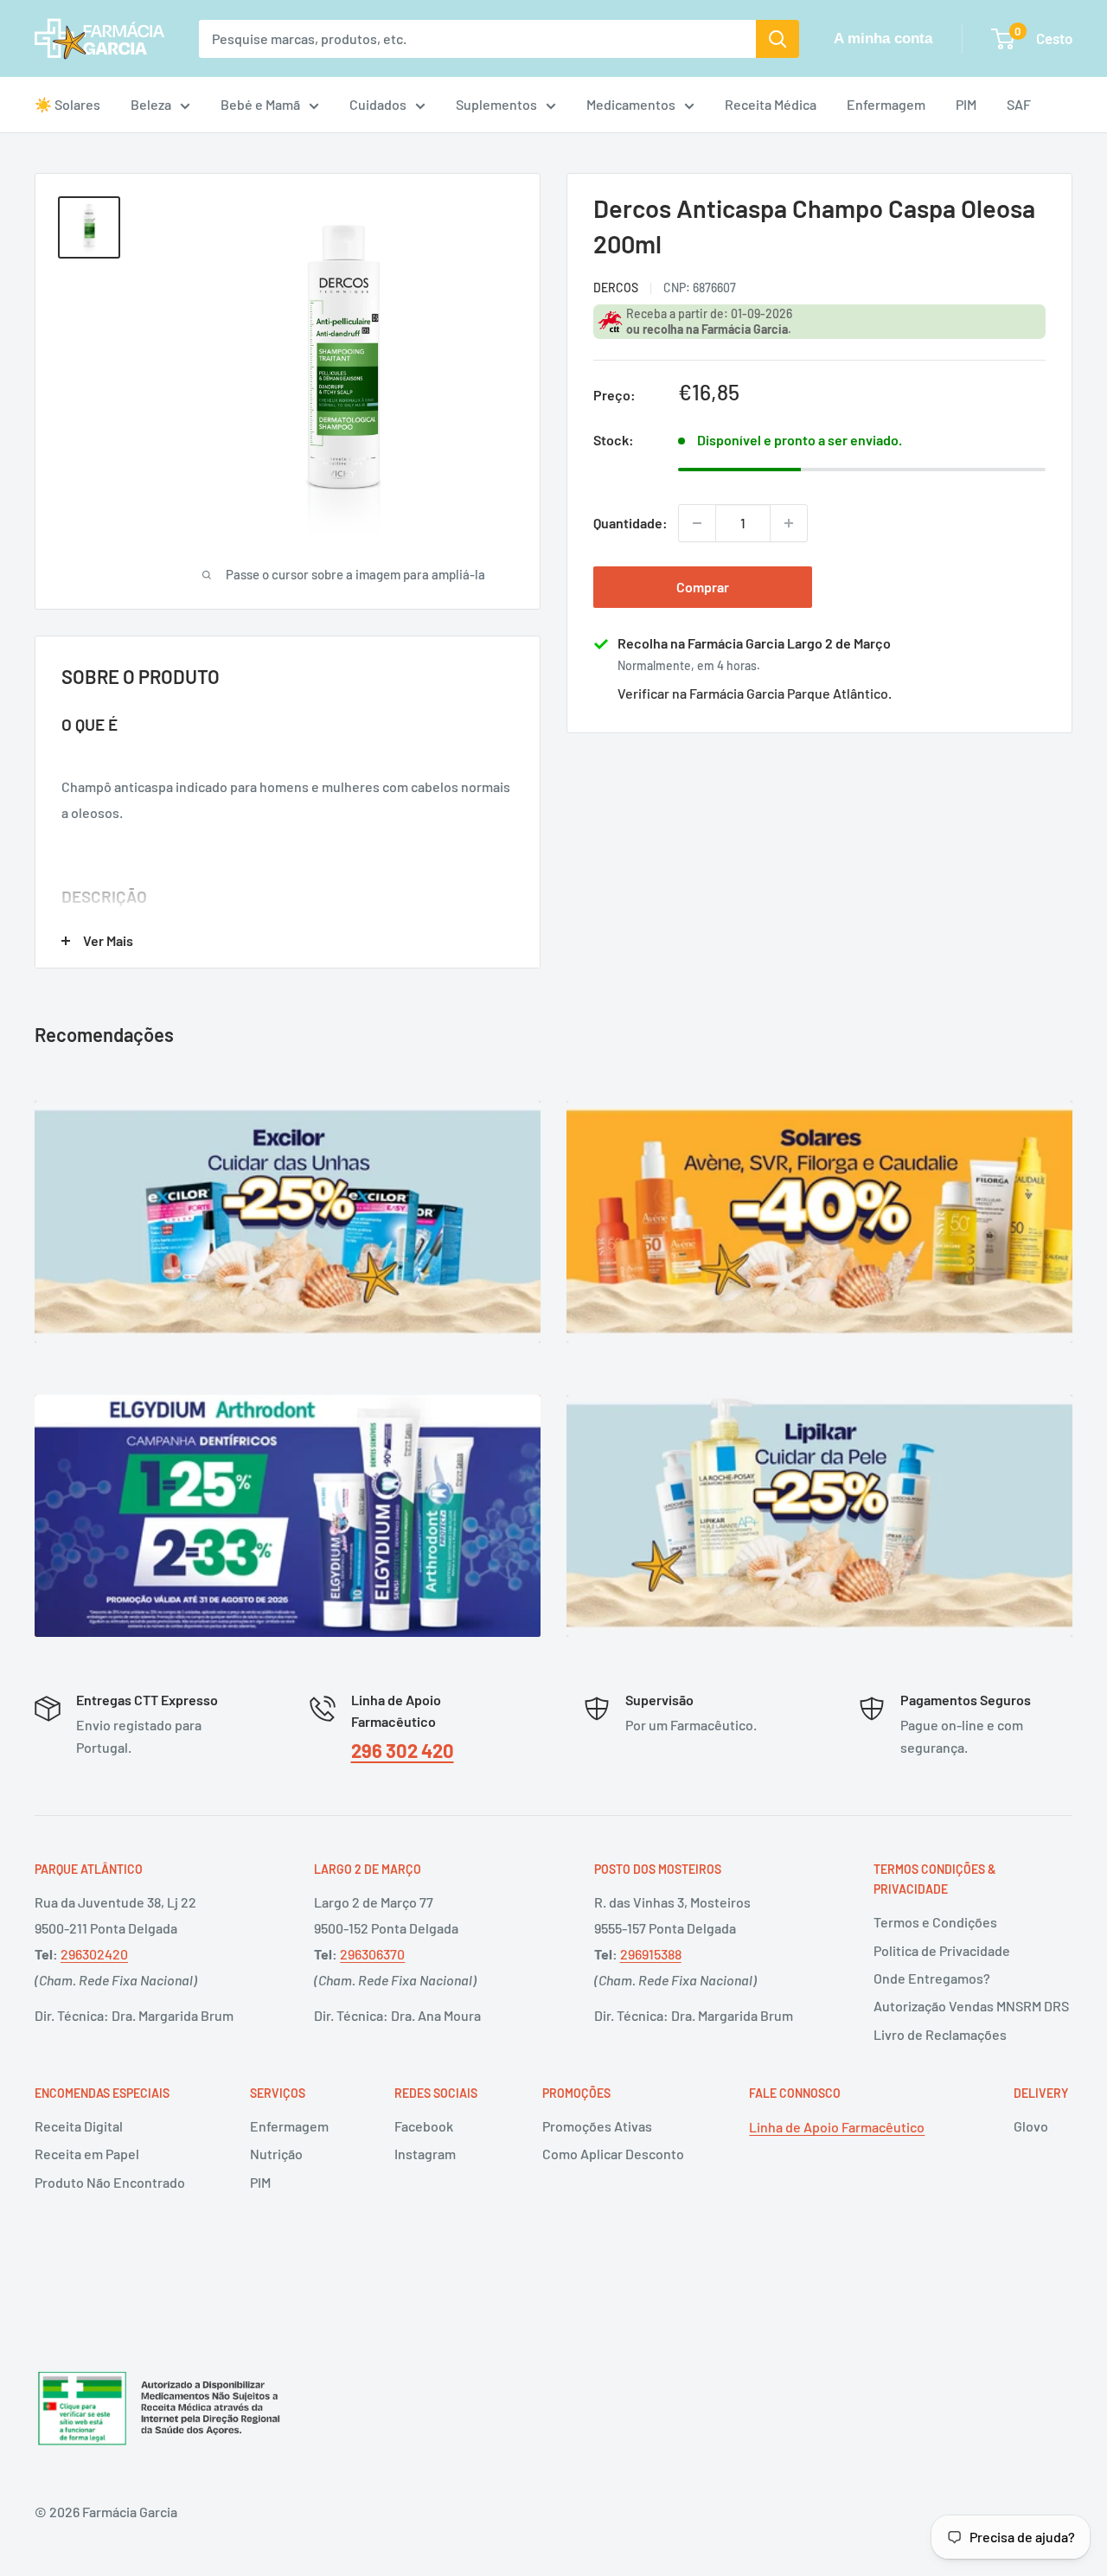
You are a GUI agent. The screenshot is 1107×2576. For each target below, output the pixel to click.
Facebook (424, 2126)
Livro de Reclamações (940, 2034)
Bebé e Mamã (260, 104)
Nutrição (276, 2154)
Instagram (425, 2154)
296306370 (372, 1954)
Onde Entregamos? (932, 1978)
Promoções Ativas (597, 2126)
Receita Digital (79, 2126)
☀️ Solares (67, 104)
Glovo (1031, 2126)
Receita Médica (771, 104)
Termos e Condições (935, 1922)
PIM (966, 104)
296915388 (651, 1954)
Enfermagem (886, 104)
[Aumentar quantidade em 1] (789, 523)
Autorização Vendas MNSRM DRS (971, 2006)
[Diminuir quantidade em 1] (697, 523)
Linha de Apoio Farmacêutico (837, 2127)
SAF (1019, 104)
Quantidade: (630, 523)
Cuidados (378, 104)
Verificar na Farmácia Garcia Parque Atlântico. (755, 693)
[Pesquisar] (777, 39)
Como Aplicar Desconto (613, 2154)
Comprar (703, 587)
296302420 (94, 1954)
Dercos (616, 288)
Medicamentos (631, 104)
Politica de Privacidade (942, 1950)
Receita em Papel (87, 2154)
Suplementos (496, 104)
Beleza (151, 104)
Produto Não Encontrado (110, 2182)
